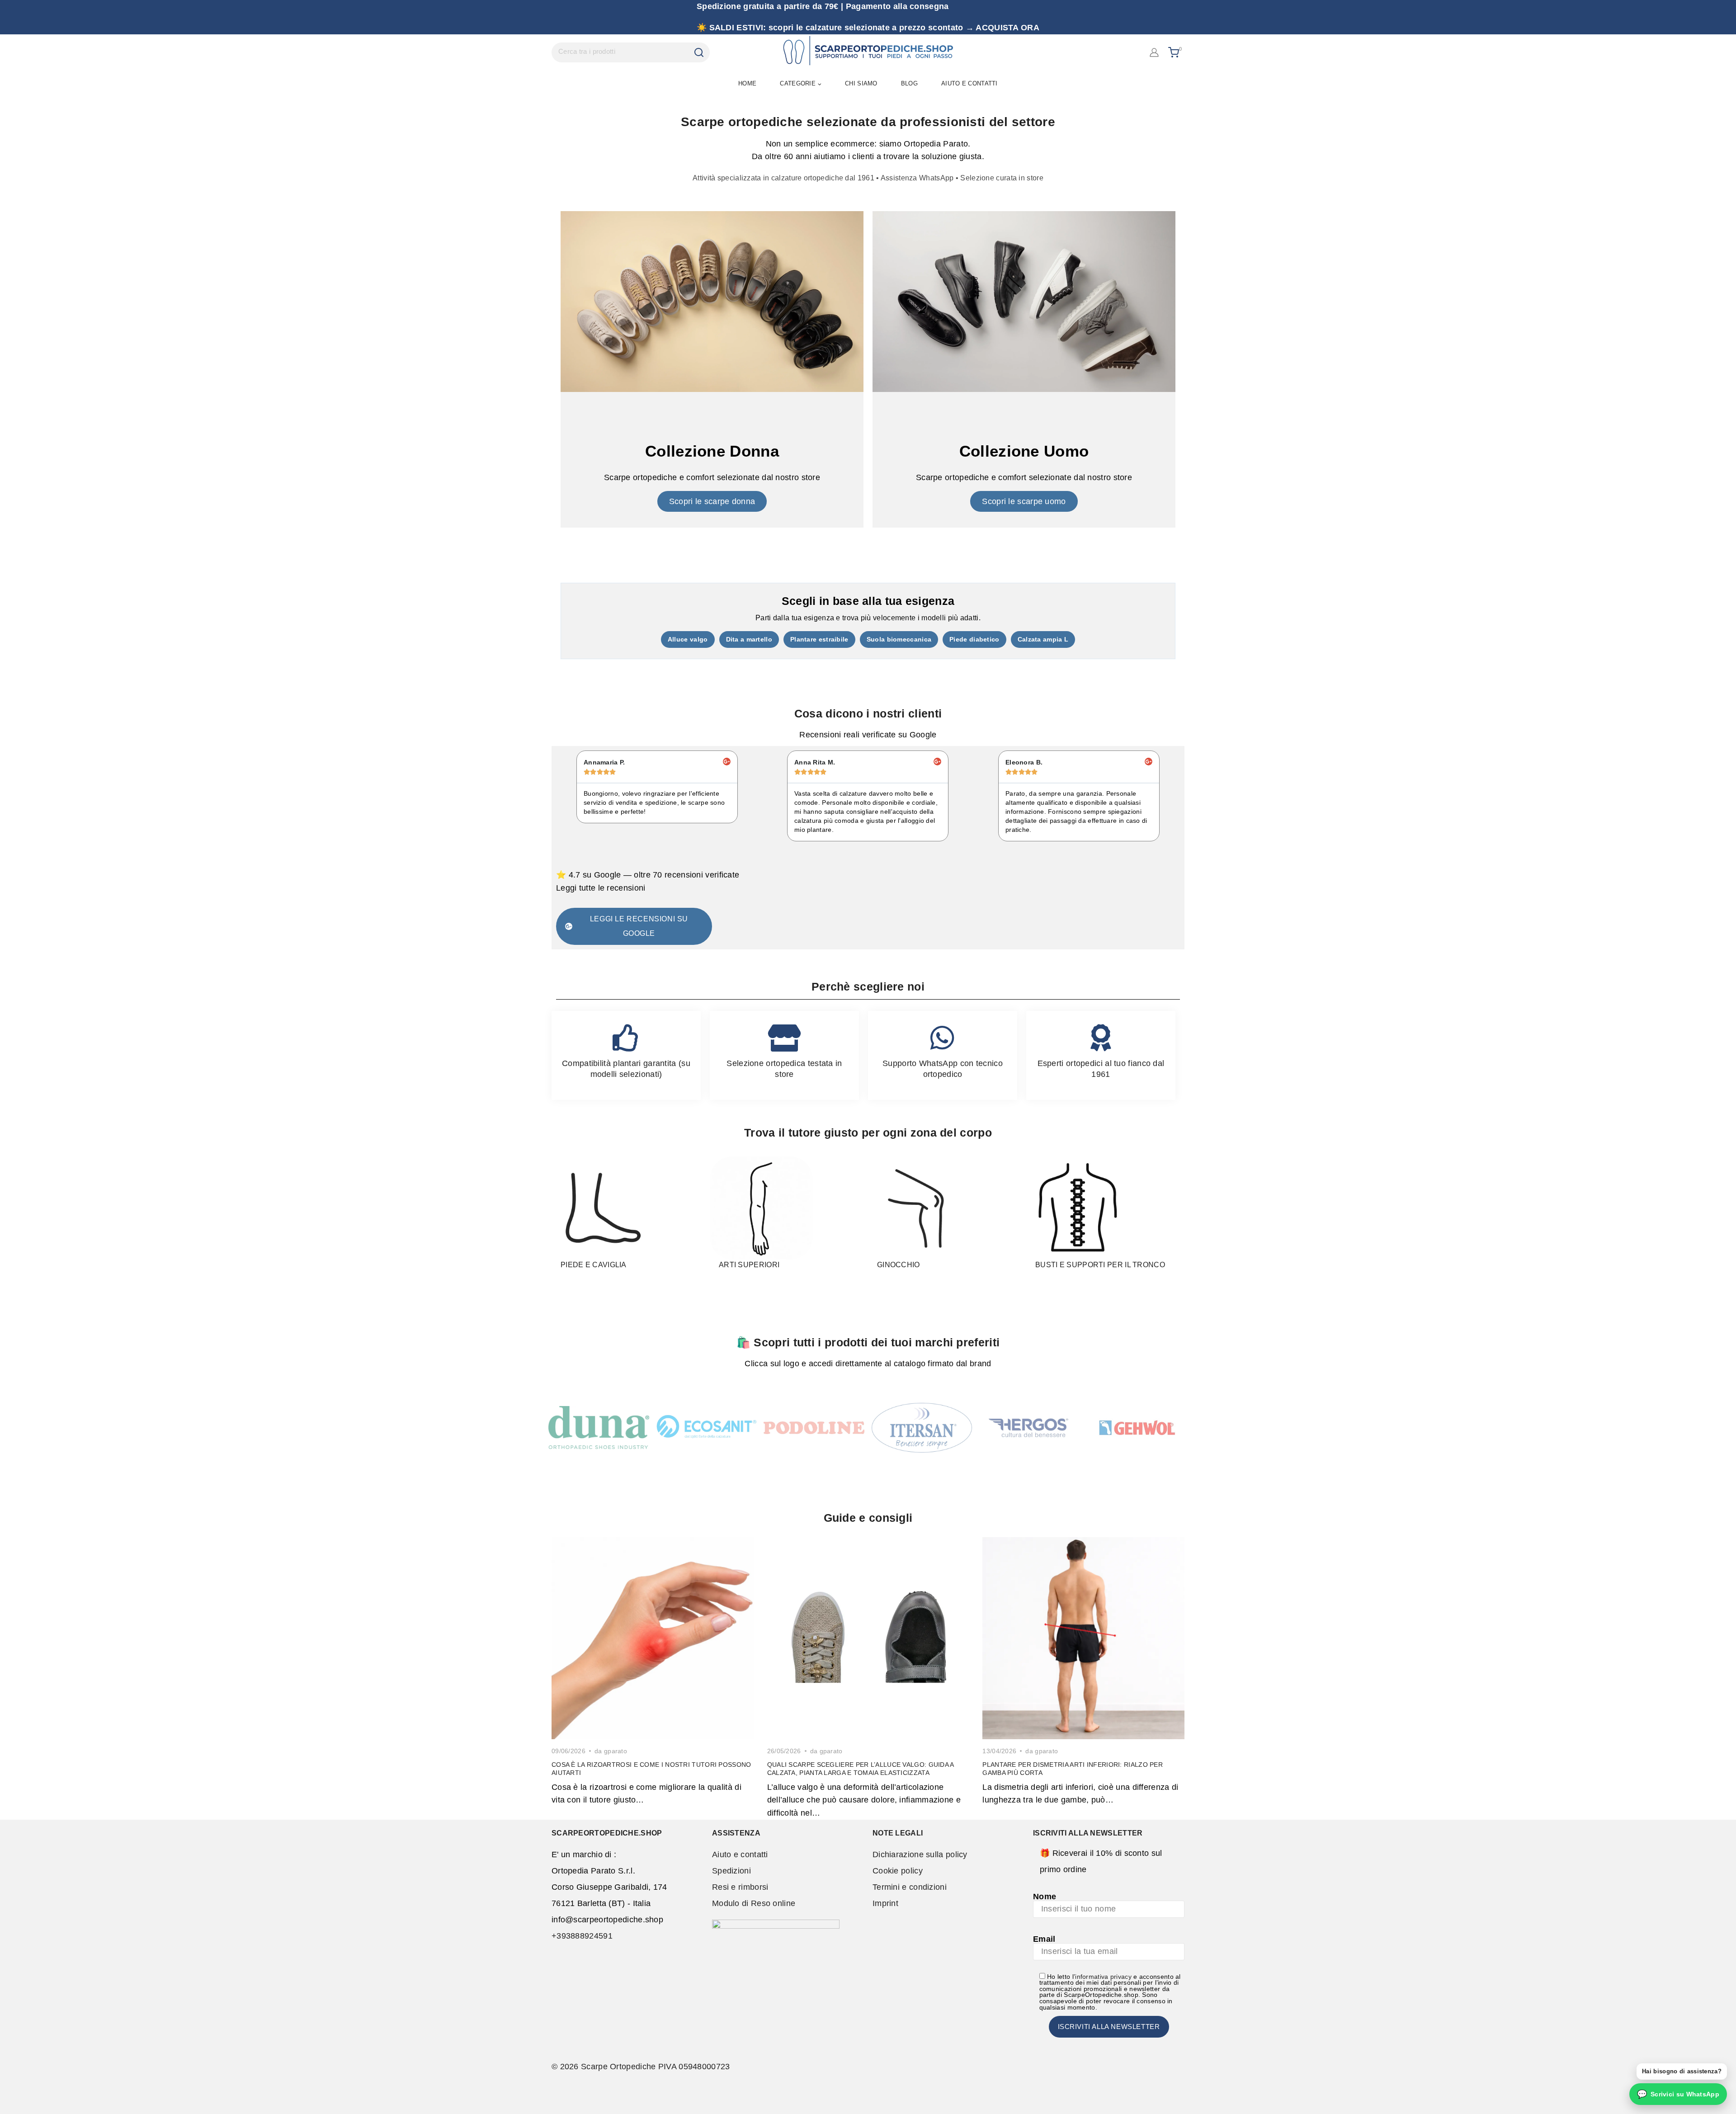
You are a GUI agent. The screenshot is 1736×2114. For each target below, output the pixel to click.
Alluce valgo (688, 639)
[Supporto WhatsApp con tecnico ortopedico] (943, 1038)
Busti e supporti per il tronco (1100, 1265)
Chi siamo (861, 83)
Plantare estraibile (819, 639)
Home (747, 83)
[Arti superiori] (761, 1208)
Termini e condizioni (910, 1887)
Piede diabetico (974, 639)
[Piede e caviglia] (603, 1208)
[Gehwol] (1137, 1428)
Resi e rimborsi (740, 1887)
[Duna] (599, 1427)
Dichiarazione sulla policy (920, 1854)
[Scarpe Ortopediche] (868, 52)
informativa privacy (1103, 1977)
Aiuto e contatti (740, 1854)
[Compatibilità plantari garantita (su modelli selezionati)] (626, 1038)
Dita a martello (749, 639)
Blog (909, 83)
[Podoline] (814, 1428)
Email (1044, 1939)
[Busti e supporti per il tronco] (1078, 1208)
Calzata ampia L (1043, 639)
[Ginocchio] (920, 1208)
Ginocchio (899, 1265)
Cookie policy (898, 1871)
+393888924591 (582, 1936)
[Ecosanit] (706, 1427)
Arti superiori (749, 1265)
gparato (616, 1751)
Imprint (885, 1903)
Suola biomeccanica (899, 639)
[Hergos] (1030, 1427)
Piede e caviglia (594, 1265)
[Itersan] (922, 1428)
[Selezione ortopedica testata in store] (784, 1038)
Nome (1045, 1897)
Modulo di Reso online (754, 1903)
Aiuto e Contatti (969, 83)
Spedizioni (731, 1871)
